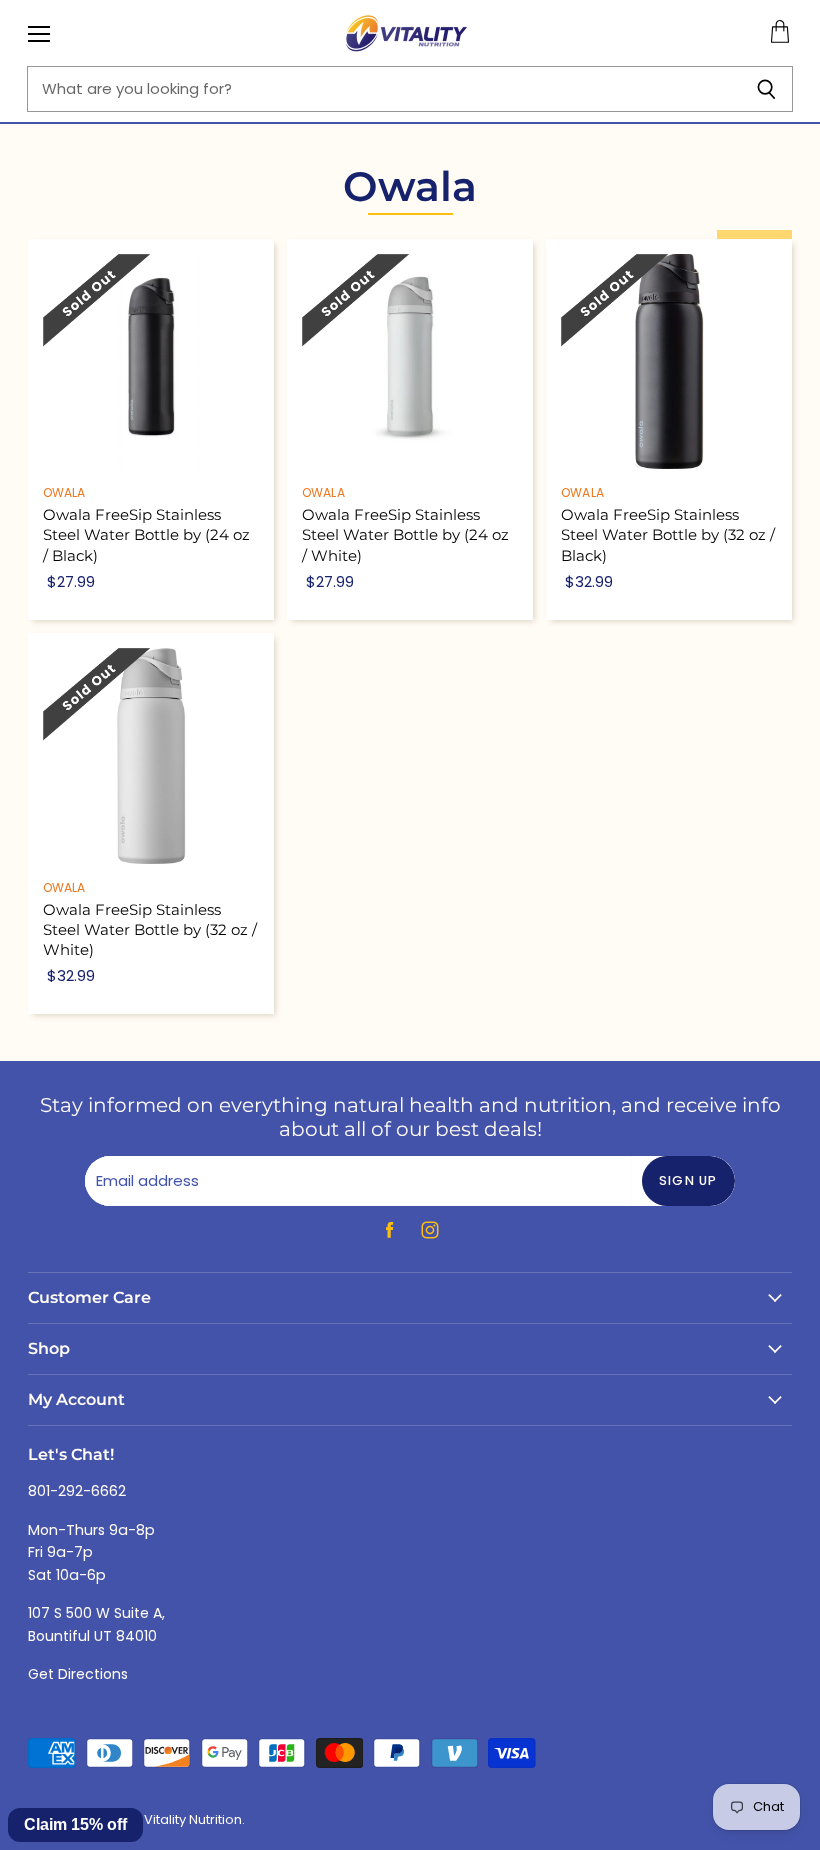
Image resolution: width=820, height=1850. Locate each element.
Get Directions (78, 1674)
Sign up (688, 1180)
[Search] (766, 89)
